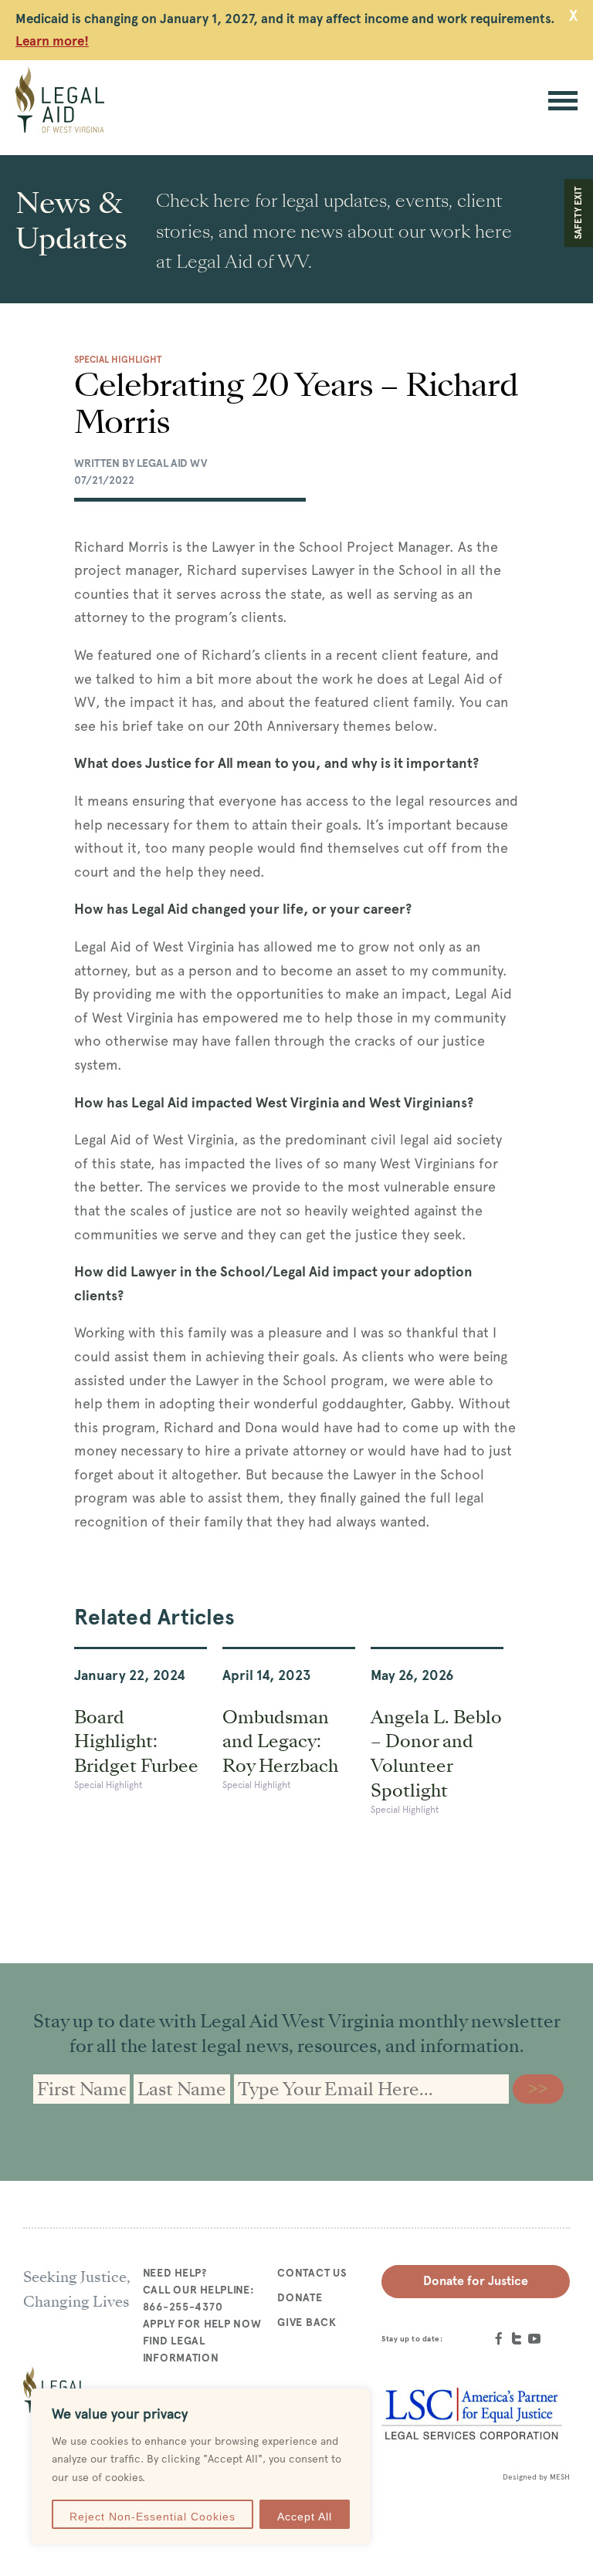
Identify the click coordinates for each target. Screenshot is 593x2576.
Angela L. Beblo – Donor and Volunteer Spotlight (436, 1754)
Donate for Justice (476, 2281)
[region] (201, 2467)
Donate (300, 2297)
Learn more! (52, 41)
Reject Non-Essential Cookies (152, 2517)
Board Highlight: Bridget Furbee (136, 1742)
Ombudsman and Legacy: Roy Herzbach (280, 1742)
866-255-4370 (183, 2307)
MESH (560, 2477)
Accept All (305, 2517)
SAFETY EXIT (578, 213)
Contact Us (312, 2273)
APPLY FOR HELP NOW (202, 2324)
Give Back (307, 2322)
